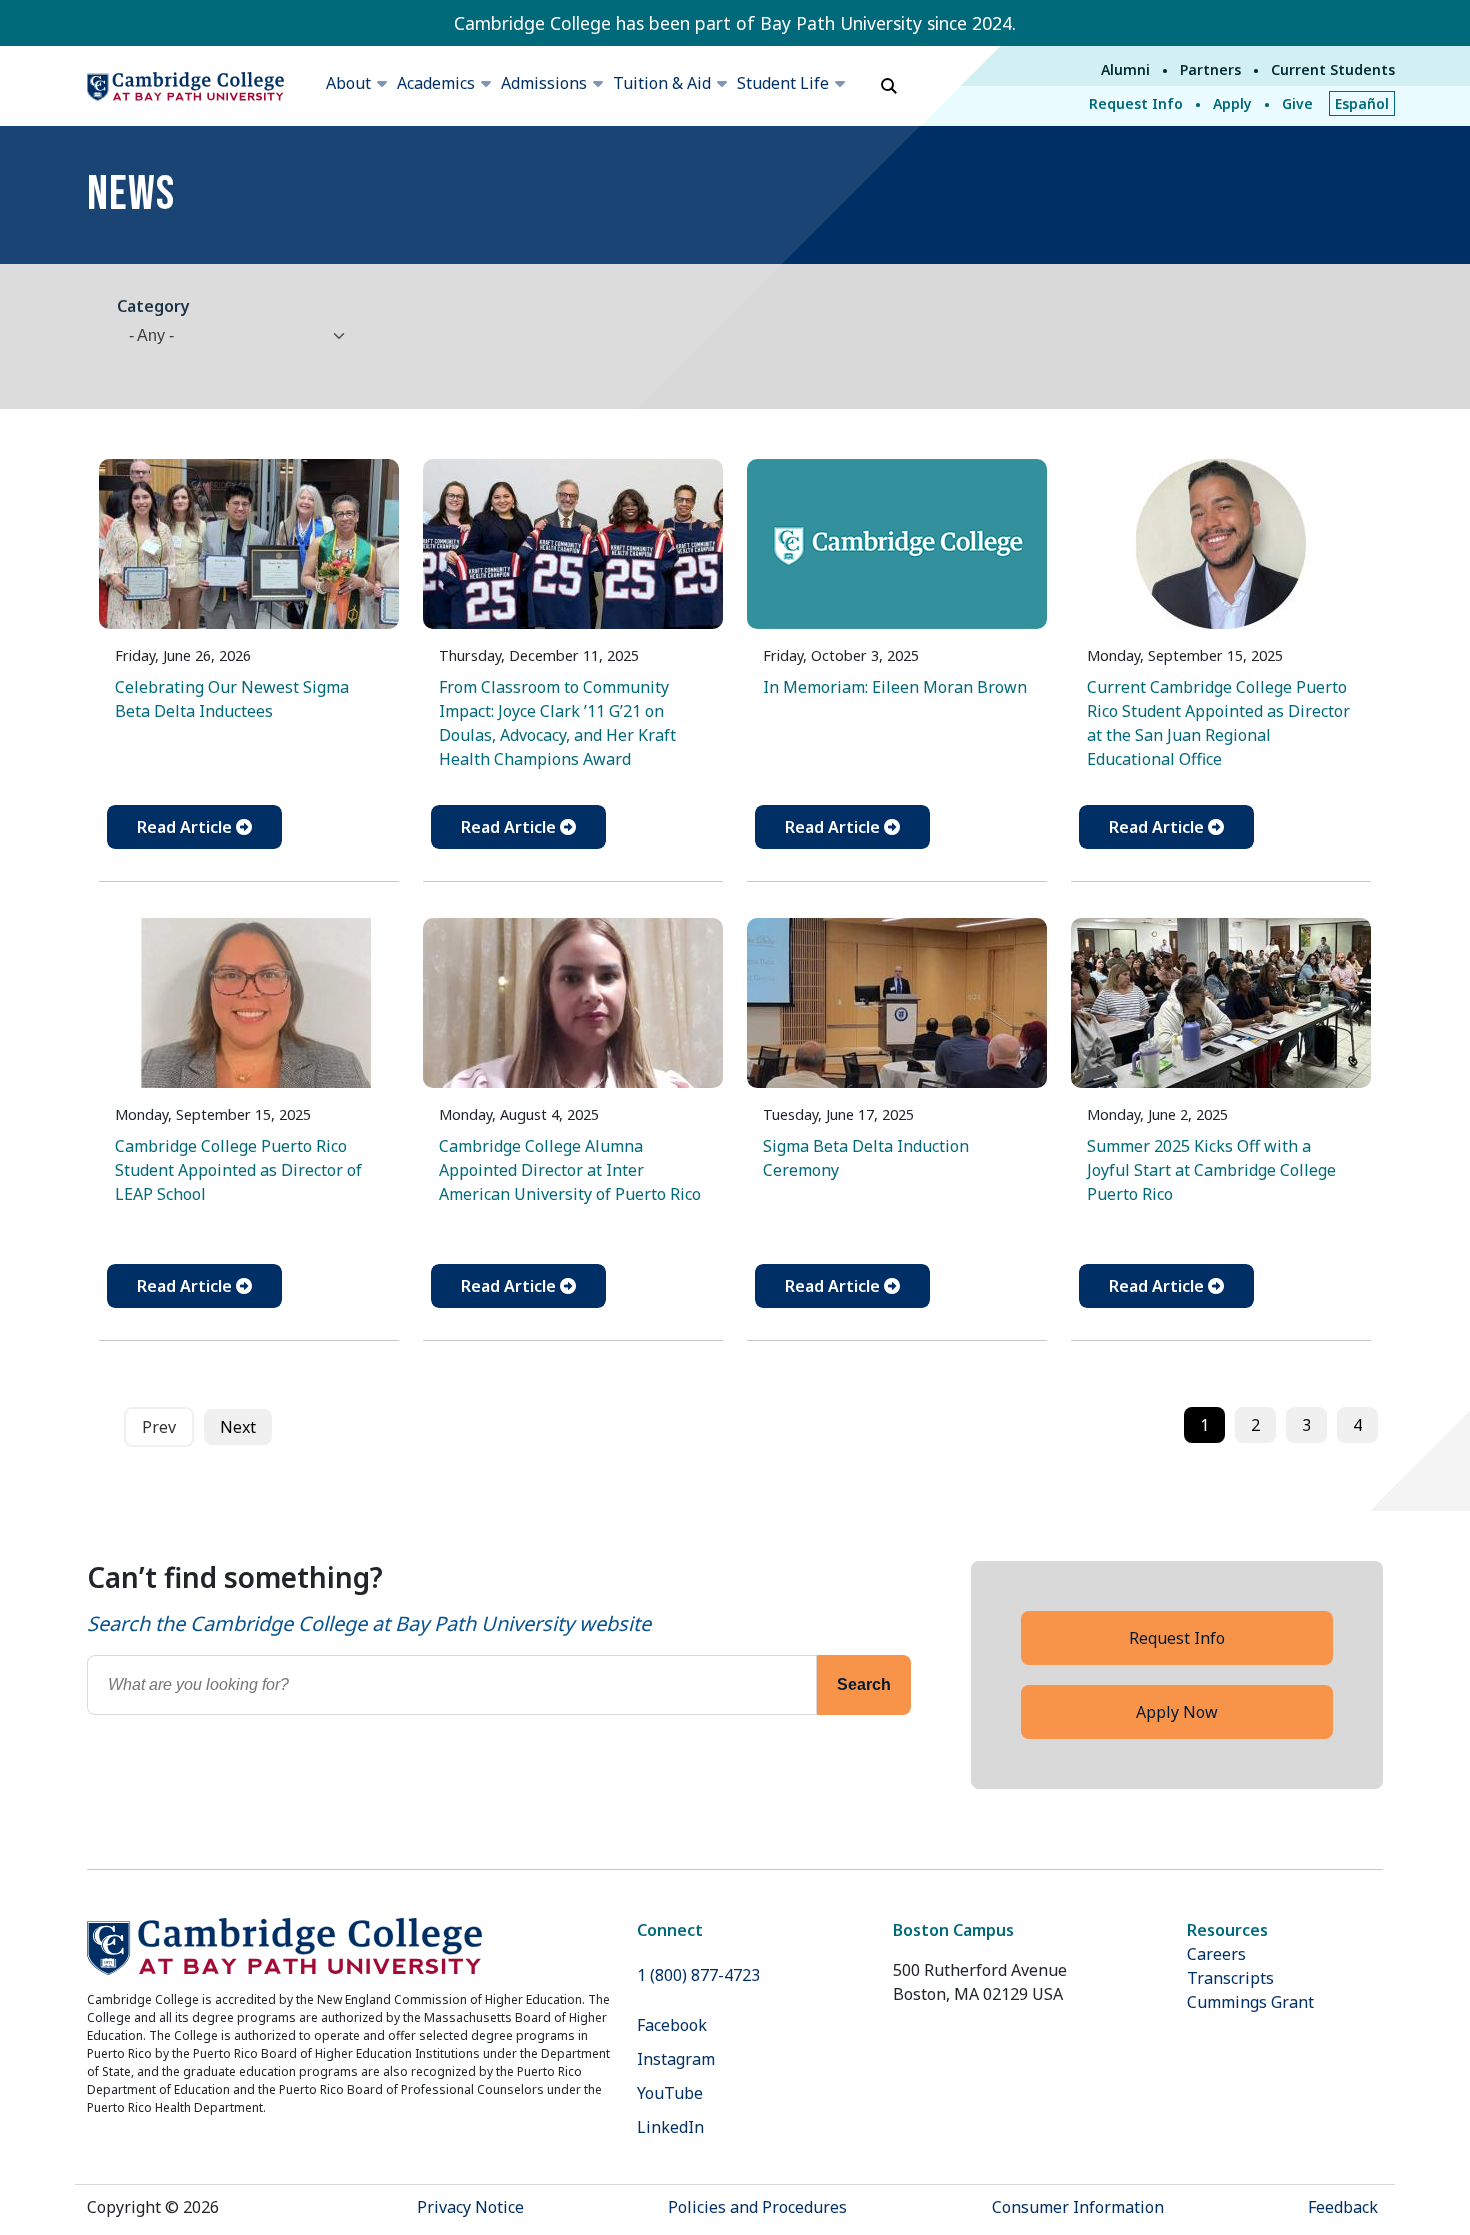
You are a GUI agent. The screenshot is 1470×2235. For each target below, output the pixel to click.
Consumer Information (1078, 2207)
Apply (1232, 103)
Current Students (1333, 69)
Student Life (783, 83)
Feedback (1343, 2207)
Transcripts (1230, 1978)
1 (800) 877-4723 (698, 1975)
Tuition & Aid (662, 83)
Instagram (676, 2059)
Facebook (672, 2025)
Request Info (1136, 103)
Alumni (1125, 69)
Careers (1216, 1954)
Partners (1210, 69)
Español (1362, 103)
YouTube (670, 2093)
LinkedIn (670, 2127)
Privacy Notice (470, 2207)
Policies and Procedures (757, 2207)
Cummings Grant (1250, 2002)
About (348, 83)
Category (153, 306)
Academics (436, 83)
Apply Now (1177, 1712)
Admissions (544, 83)
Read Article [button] (186, 827)
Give (1297, 103)
